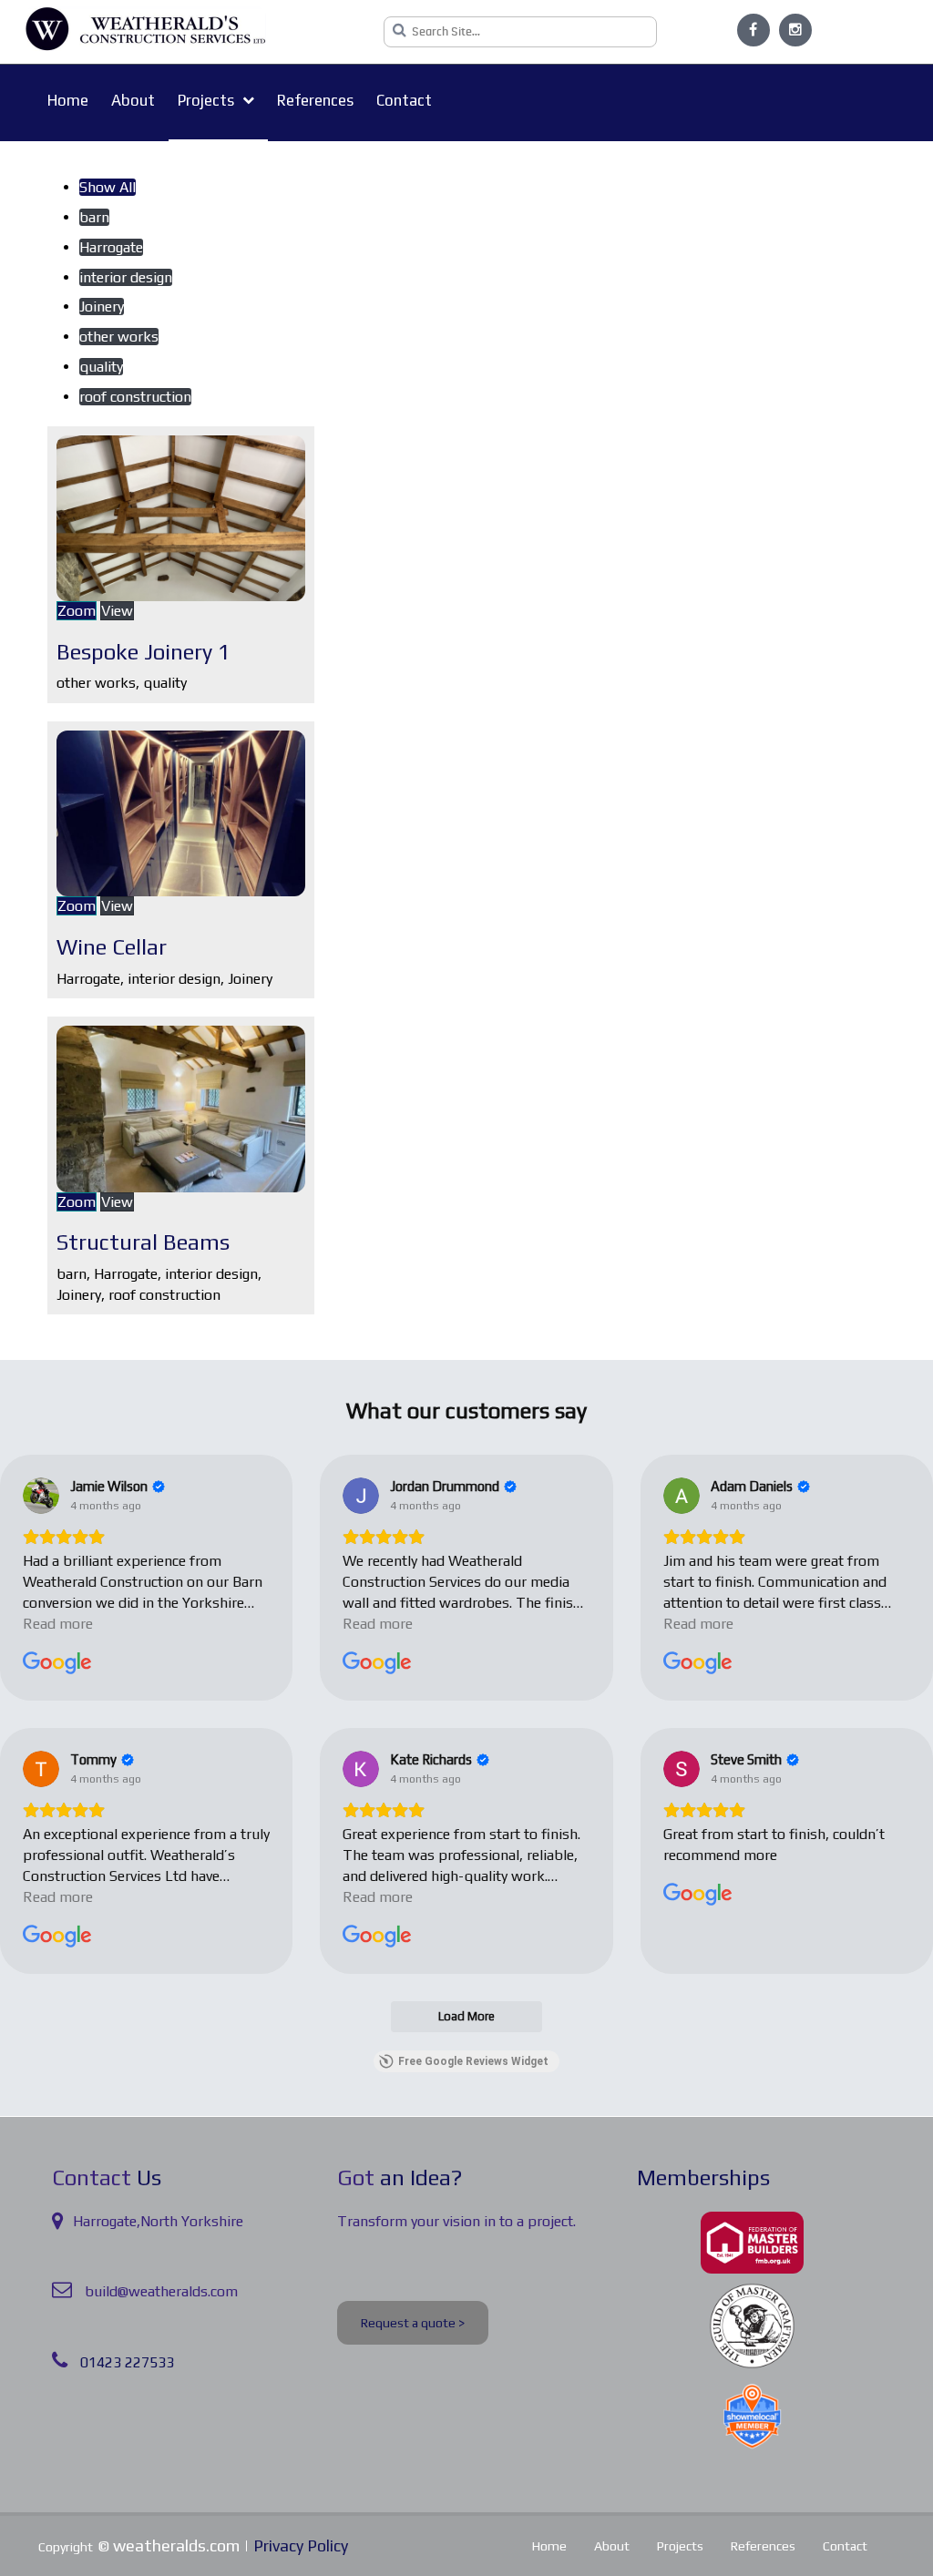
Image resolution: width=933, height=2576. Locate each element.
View (117, 611)
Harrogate (111, 247)
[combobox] (520, 32)
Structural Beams (143, 1242)
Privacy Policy (301, 2545)
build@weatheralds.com (161, 2291)
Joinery (102, 307)
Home (68, 100)
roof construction (135, 397)
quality (101, 367)
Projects (208, 100)
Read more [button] (58, 1624)
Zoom (77, 611)
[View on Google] (41, 1496)
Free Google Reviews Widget (473, 2061)
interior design (126, 277)
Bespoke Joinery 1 (144, 652)
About (133, 100)
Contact (404, 100)
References (315, 100)
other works (119, 337)
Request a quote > (413, 2323)
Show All (108, 187)
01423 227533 (127, 2362)
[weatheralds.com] (145, 29)
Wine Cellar (112, 947)
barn (94, 217)
